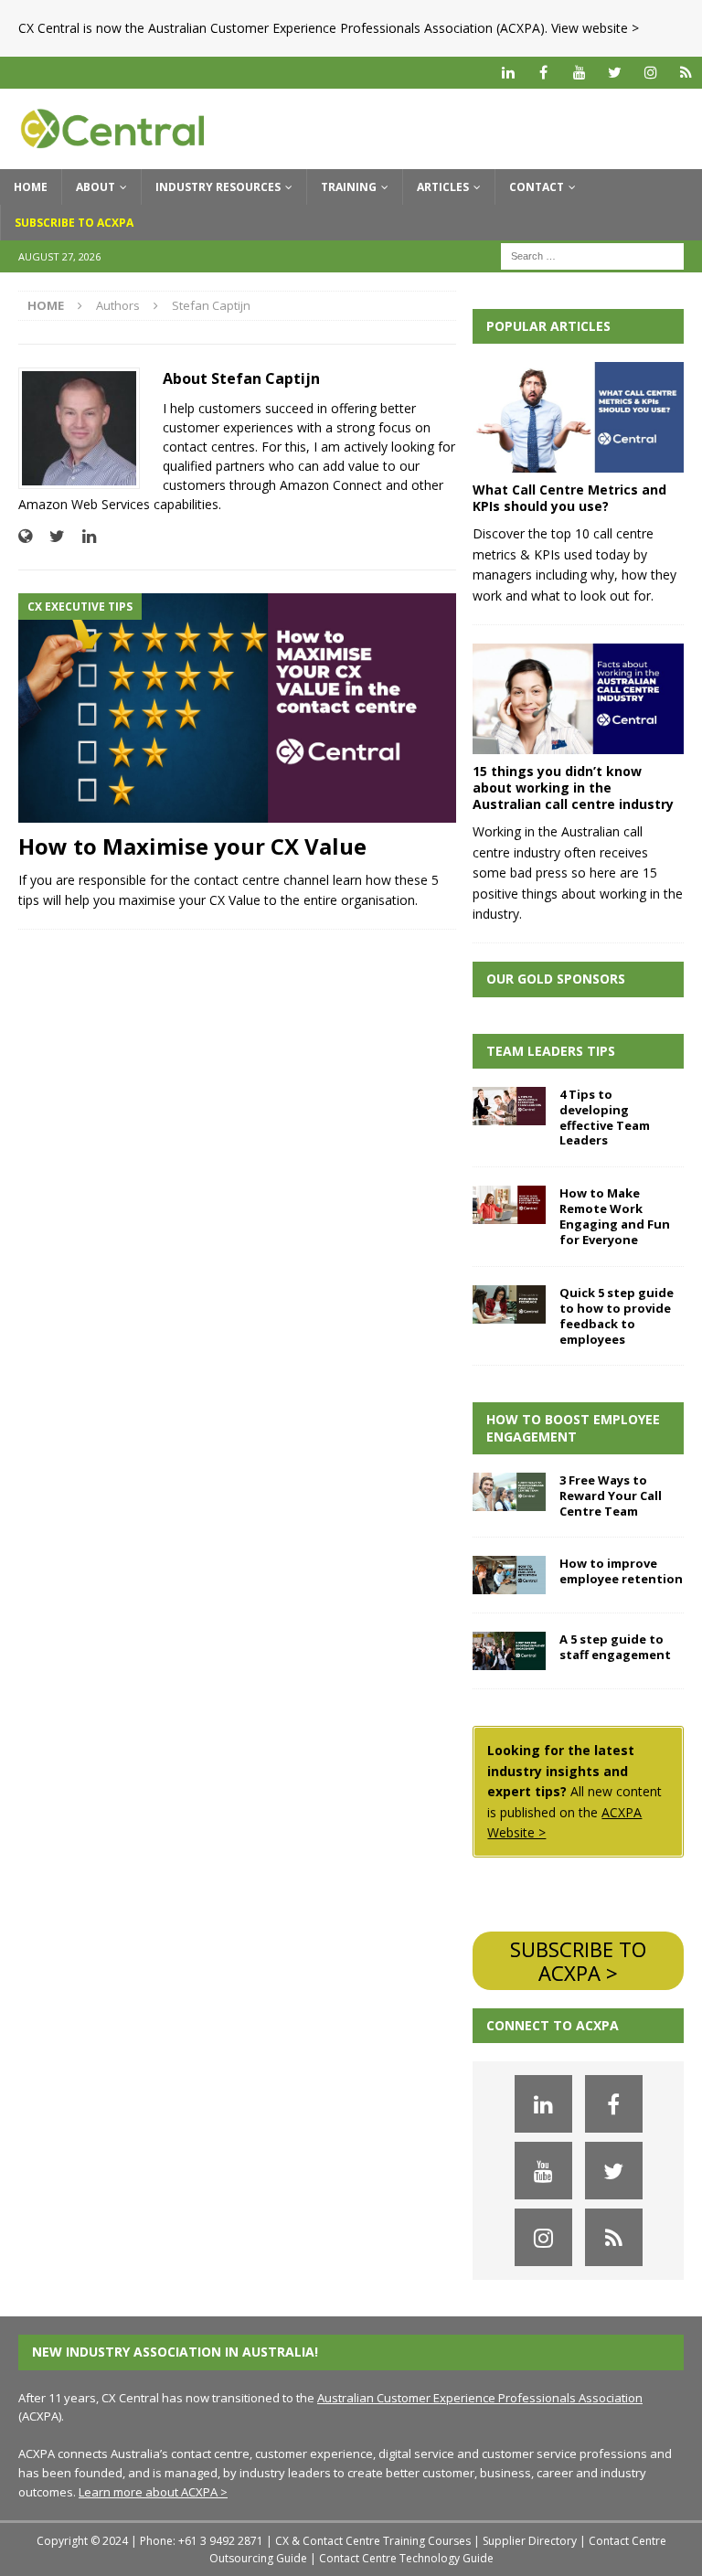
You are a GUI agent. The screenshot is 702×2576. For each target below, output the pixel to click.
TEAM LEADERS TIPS (551, 1051)
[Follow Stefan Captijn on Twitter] (50, 536)
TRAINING (349, 187)
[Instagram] (650, 73)
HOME (31, 187)
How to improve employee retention (621, 1571)
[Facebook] (543, 73)
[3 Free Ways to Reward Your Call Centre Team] (509, 1492)
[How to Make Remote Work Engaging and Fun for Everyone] (509, 1205)
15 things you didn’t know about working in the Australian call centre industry (573, 788)
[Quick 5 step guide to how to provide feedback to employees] (509, 1304)
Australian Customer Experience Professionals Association (480, 2398)
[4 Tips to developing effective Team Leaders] (509, 1106)
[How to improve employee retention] (509, 1575)
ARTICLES (443, 187)
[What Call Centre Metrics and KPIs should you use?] (578, 417)
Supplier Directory (530, 2541)
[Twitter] (615, 73)
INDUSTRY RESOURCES (218, 187)
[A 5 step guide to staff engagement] (509, 1651)
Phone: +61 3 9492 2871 (202, 2541)
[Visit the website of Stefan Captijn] (25, 536)
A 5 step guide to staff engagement (615, 1647)
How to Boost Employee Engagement (573, 1427)
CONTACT (537, 187)
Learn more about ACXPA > (153, 2492)
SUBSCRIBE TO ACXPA (74, 223)
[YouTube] (579, 73)
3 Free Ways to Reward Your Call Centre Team (611, 1496)
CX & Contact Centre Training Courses (373, 2541)
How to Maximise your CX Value (192, 846)
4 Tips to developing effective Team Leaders (605, 1118)
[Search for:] (592, 255)
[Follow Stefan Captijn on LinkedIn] (82, 536)
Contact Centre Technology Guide (406, 2558)
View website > (595, 28)
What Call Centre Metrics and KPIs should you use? (569, 498)
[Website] (686, 73)
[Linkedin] (508, 73)
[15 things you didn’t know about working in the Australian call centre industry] (578, 699)
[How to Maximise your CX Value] (237, 708)
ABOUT (96, 187)
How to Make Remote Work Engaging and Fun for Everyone (615, 1216)
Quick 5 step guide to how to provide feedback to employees (617, 1316)
